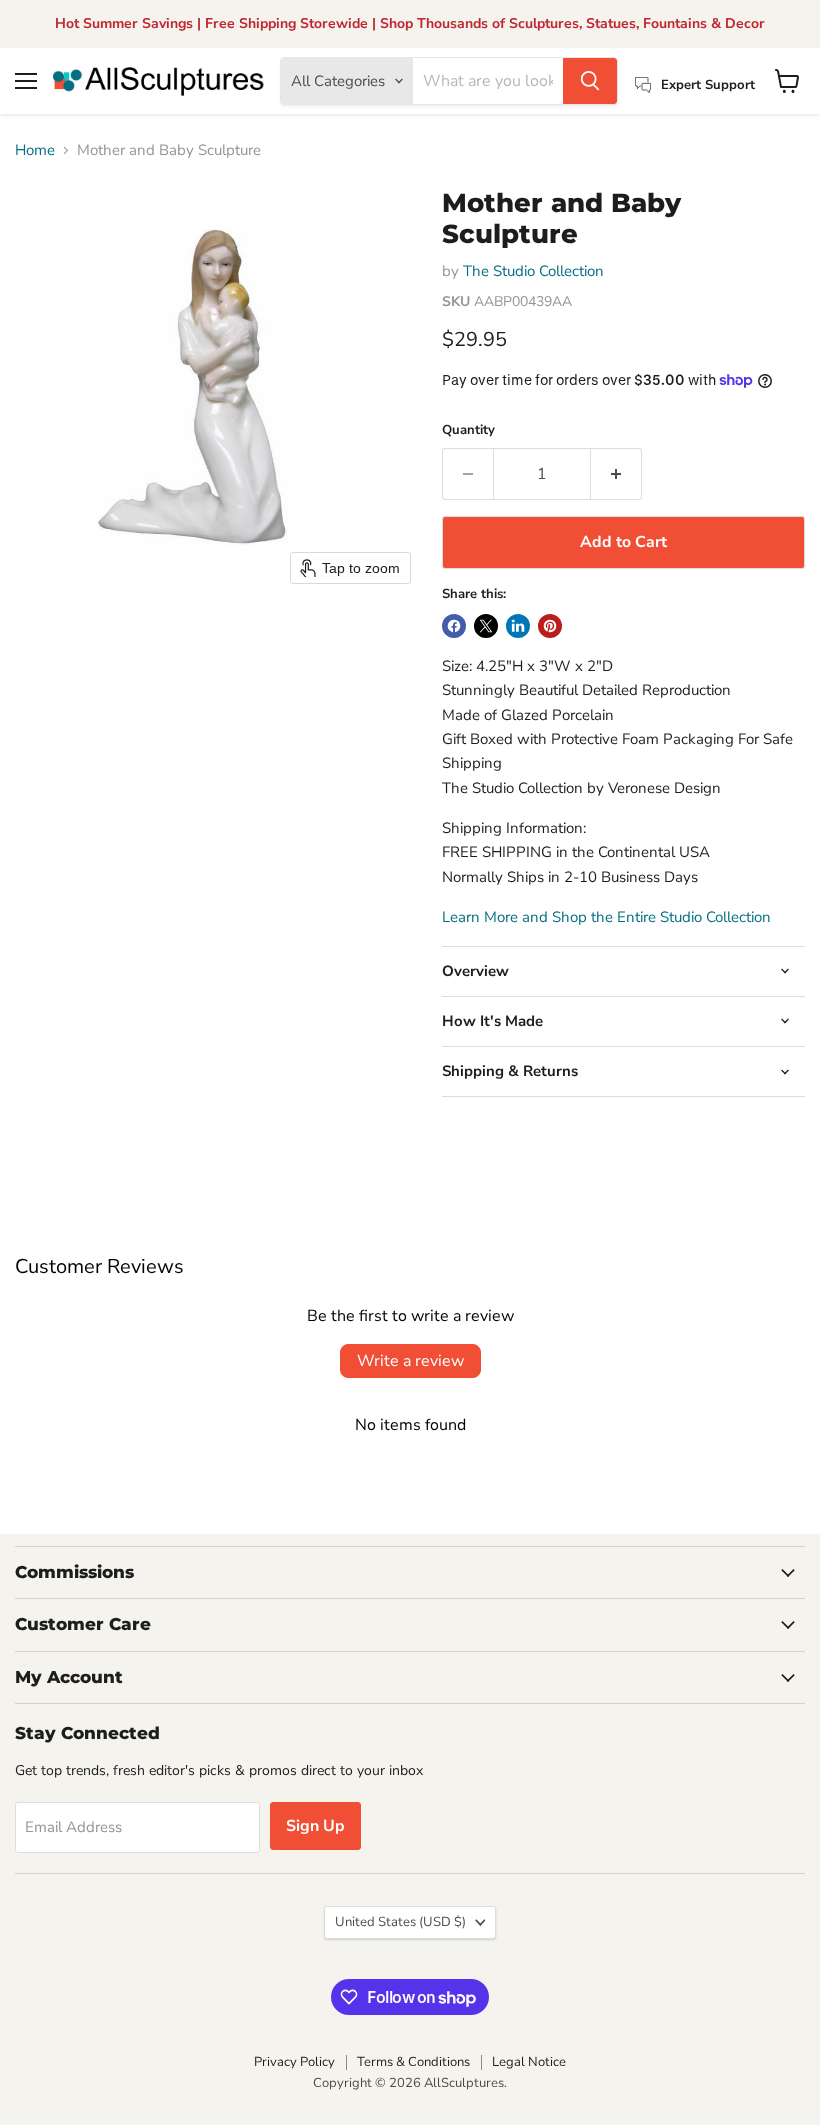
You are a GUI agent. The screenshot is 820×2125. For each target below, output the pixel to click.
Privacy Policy (294, 2062)
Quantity (468, 430)
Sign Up (315, 1826)
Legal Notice (529, 2062)
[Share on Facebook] (454, 626)
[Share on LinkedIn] (518, 626)
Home (35, 150)
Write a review (410, 1361)
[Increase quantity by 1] (616, 474)
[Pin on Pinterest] (550, 626)
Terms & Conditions (413, 2062)
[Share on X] (486, 626)
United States (400, 1922)
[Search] (590, 81)
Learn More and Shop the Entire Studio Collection (606, 917)
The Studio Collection (533, 271)
